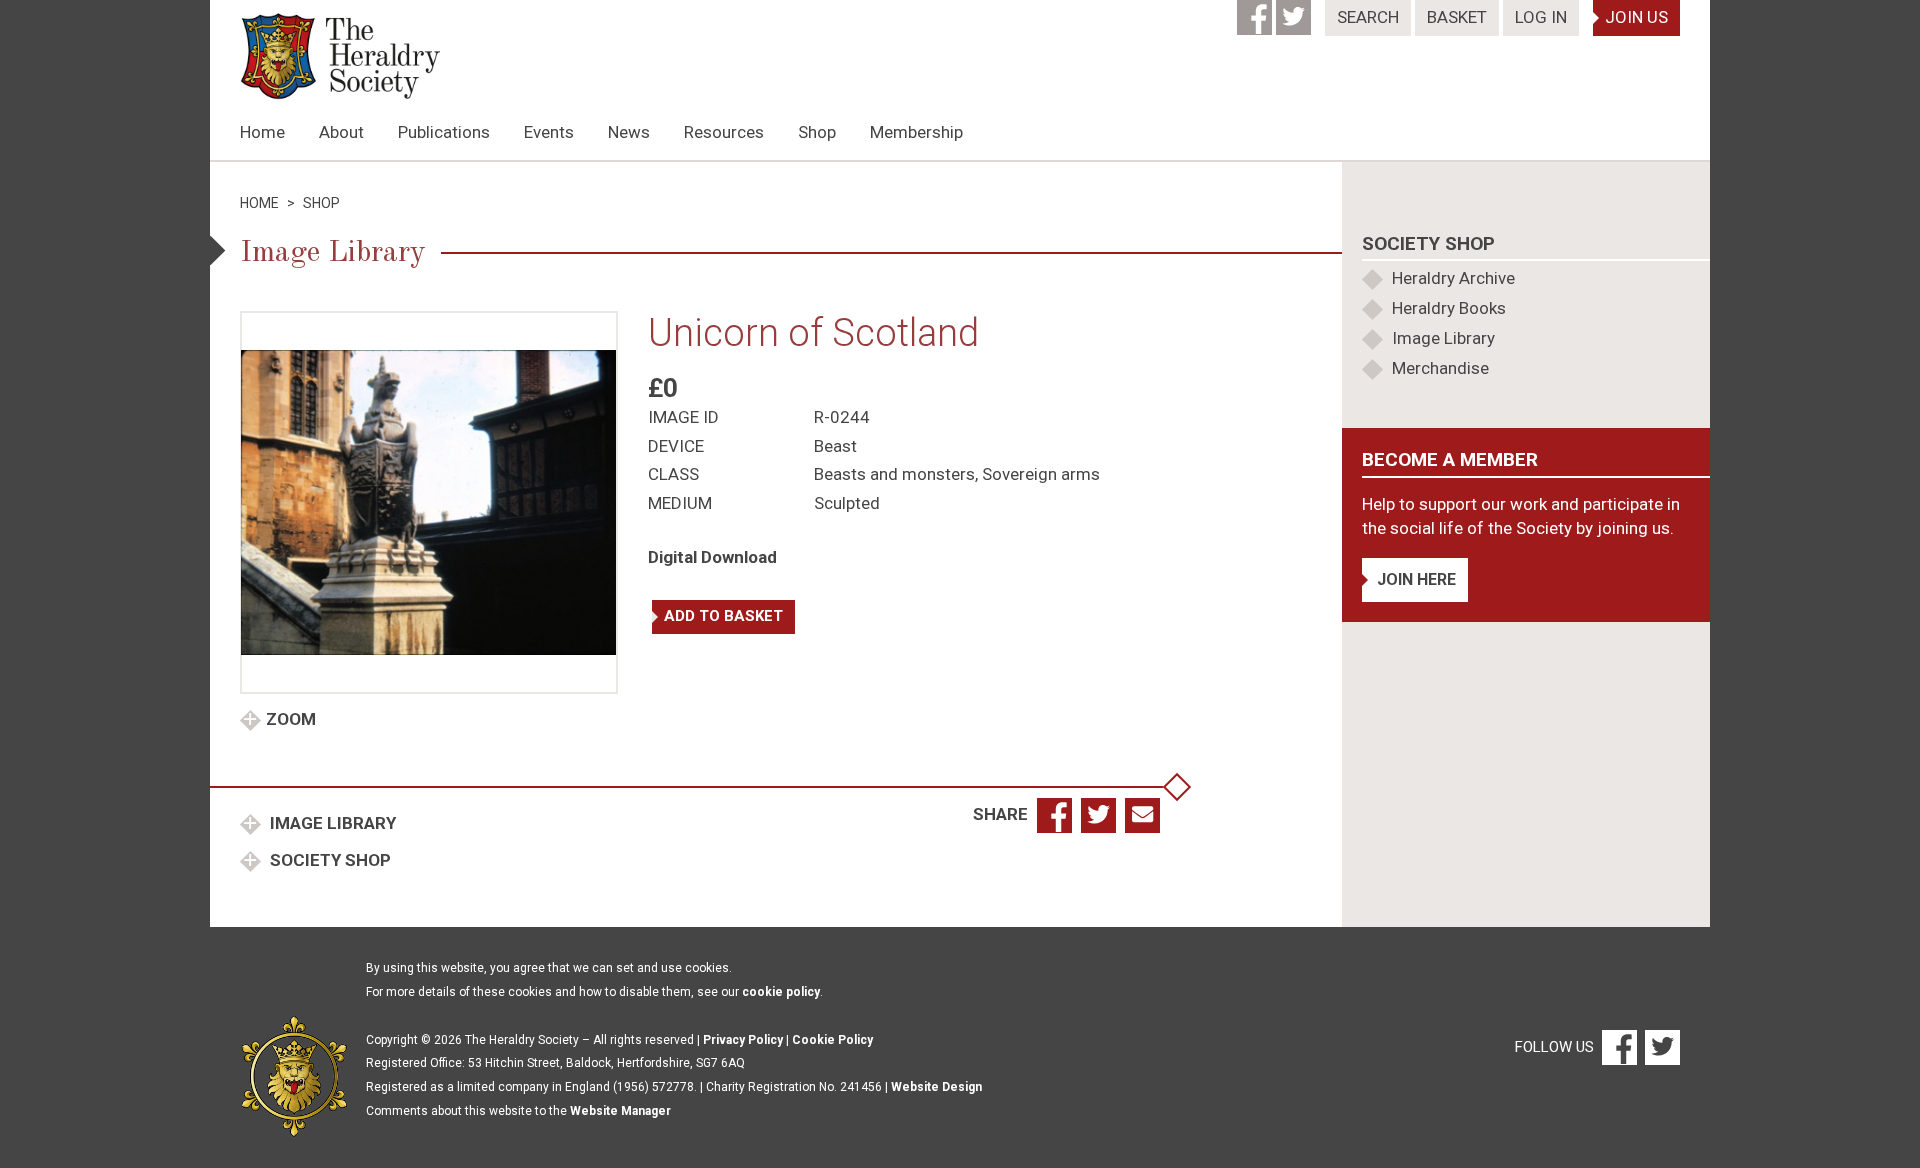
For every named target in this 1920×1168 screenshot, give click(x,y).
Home (262, 132)
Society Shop (328, 860)
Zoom (291, 719)
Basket (1457, 17)
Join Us (1636, 17)
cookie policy (781, 992)
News (629, 132)
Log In (1541, 17)
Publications (444, 132)
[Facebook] (1256, 11)
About (341, 132)
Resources (724, 132)
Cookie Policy (832, 1040)
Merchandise (1440, 368)
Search (1368, 17)
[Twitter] (1295, 11)
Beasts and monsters (894, 474)
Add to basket (723, 616)
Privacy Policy (743, 1040)
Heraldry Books (1449, 308)
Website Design (936, 1087)
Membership (916, 132)
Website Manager (620, 1111)
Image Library (331, 823)
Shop (817, 132)
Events (549, 132)
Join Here (1416, 579)
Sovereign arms (1041, 474)
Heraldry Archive (1453, 278)
